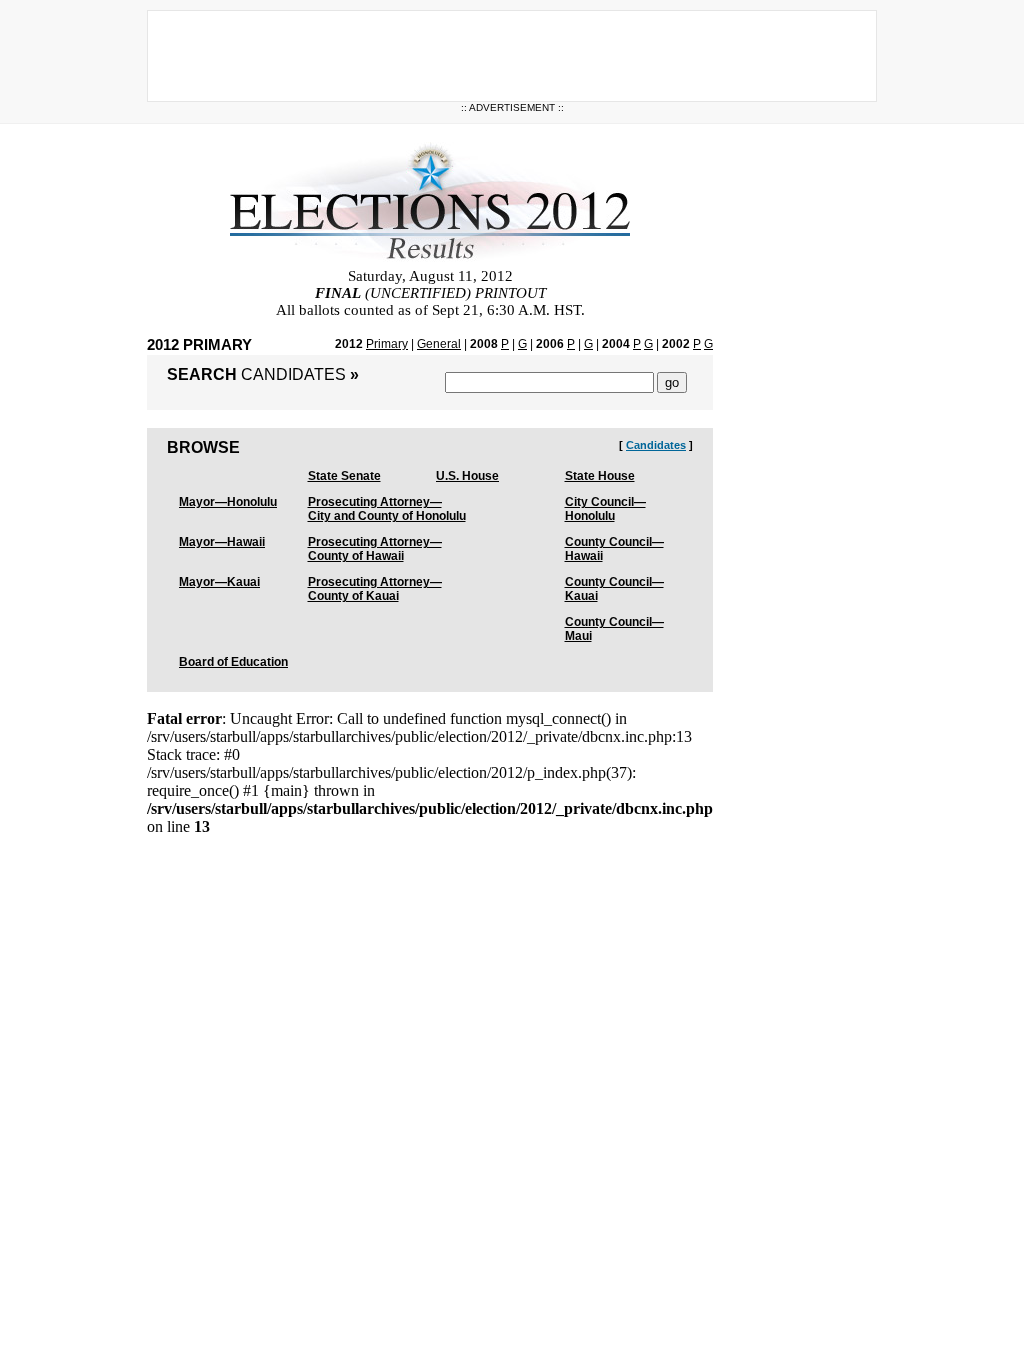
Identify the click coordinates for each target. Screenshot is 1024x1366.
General (439, 344)
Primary (387, 344)
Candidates (656, 445)
